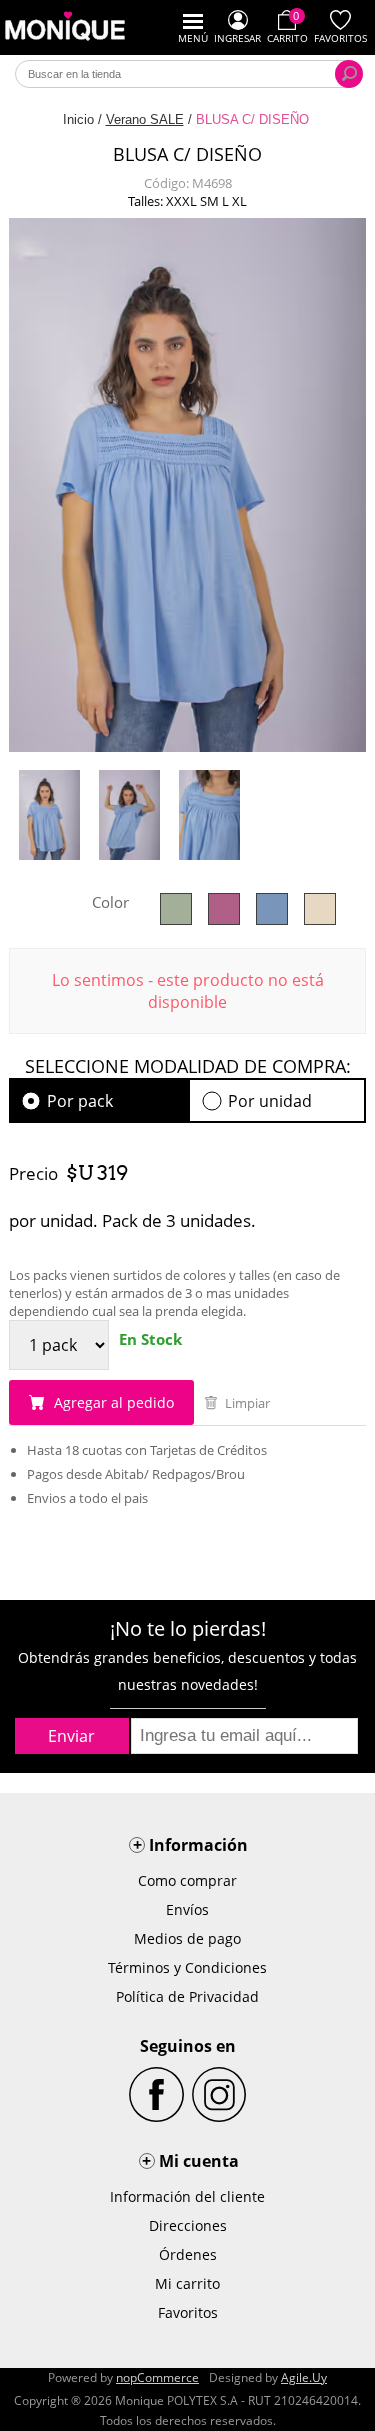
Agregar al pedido (112, 1402)
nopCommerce (157, 2377)
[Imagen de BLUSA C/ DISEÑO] (49, 815)
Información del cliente (187, 2196)
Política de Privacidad (187, 1996)
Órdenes (188, 2254)
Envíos (187, 1909)
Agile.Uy (304, 2377)
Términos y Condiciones (187, 1967)
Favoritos (188, 2312)
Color (110, 902)
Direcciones (188, 2225)
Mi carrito (187, 2283)
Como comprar (187, 1880)
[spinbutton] (59, 1345)
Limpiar (246, 1403)
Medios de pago (187, 1938)
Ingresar (237, 38)
